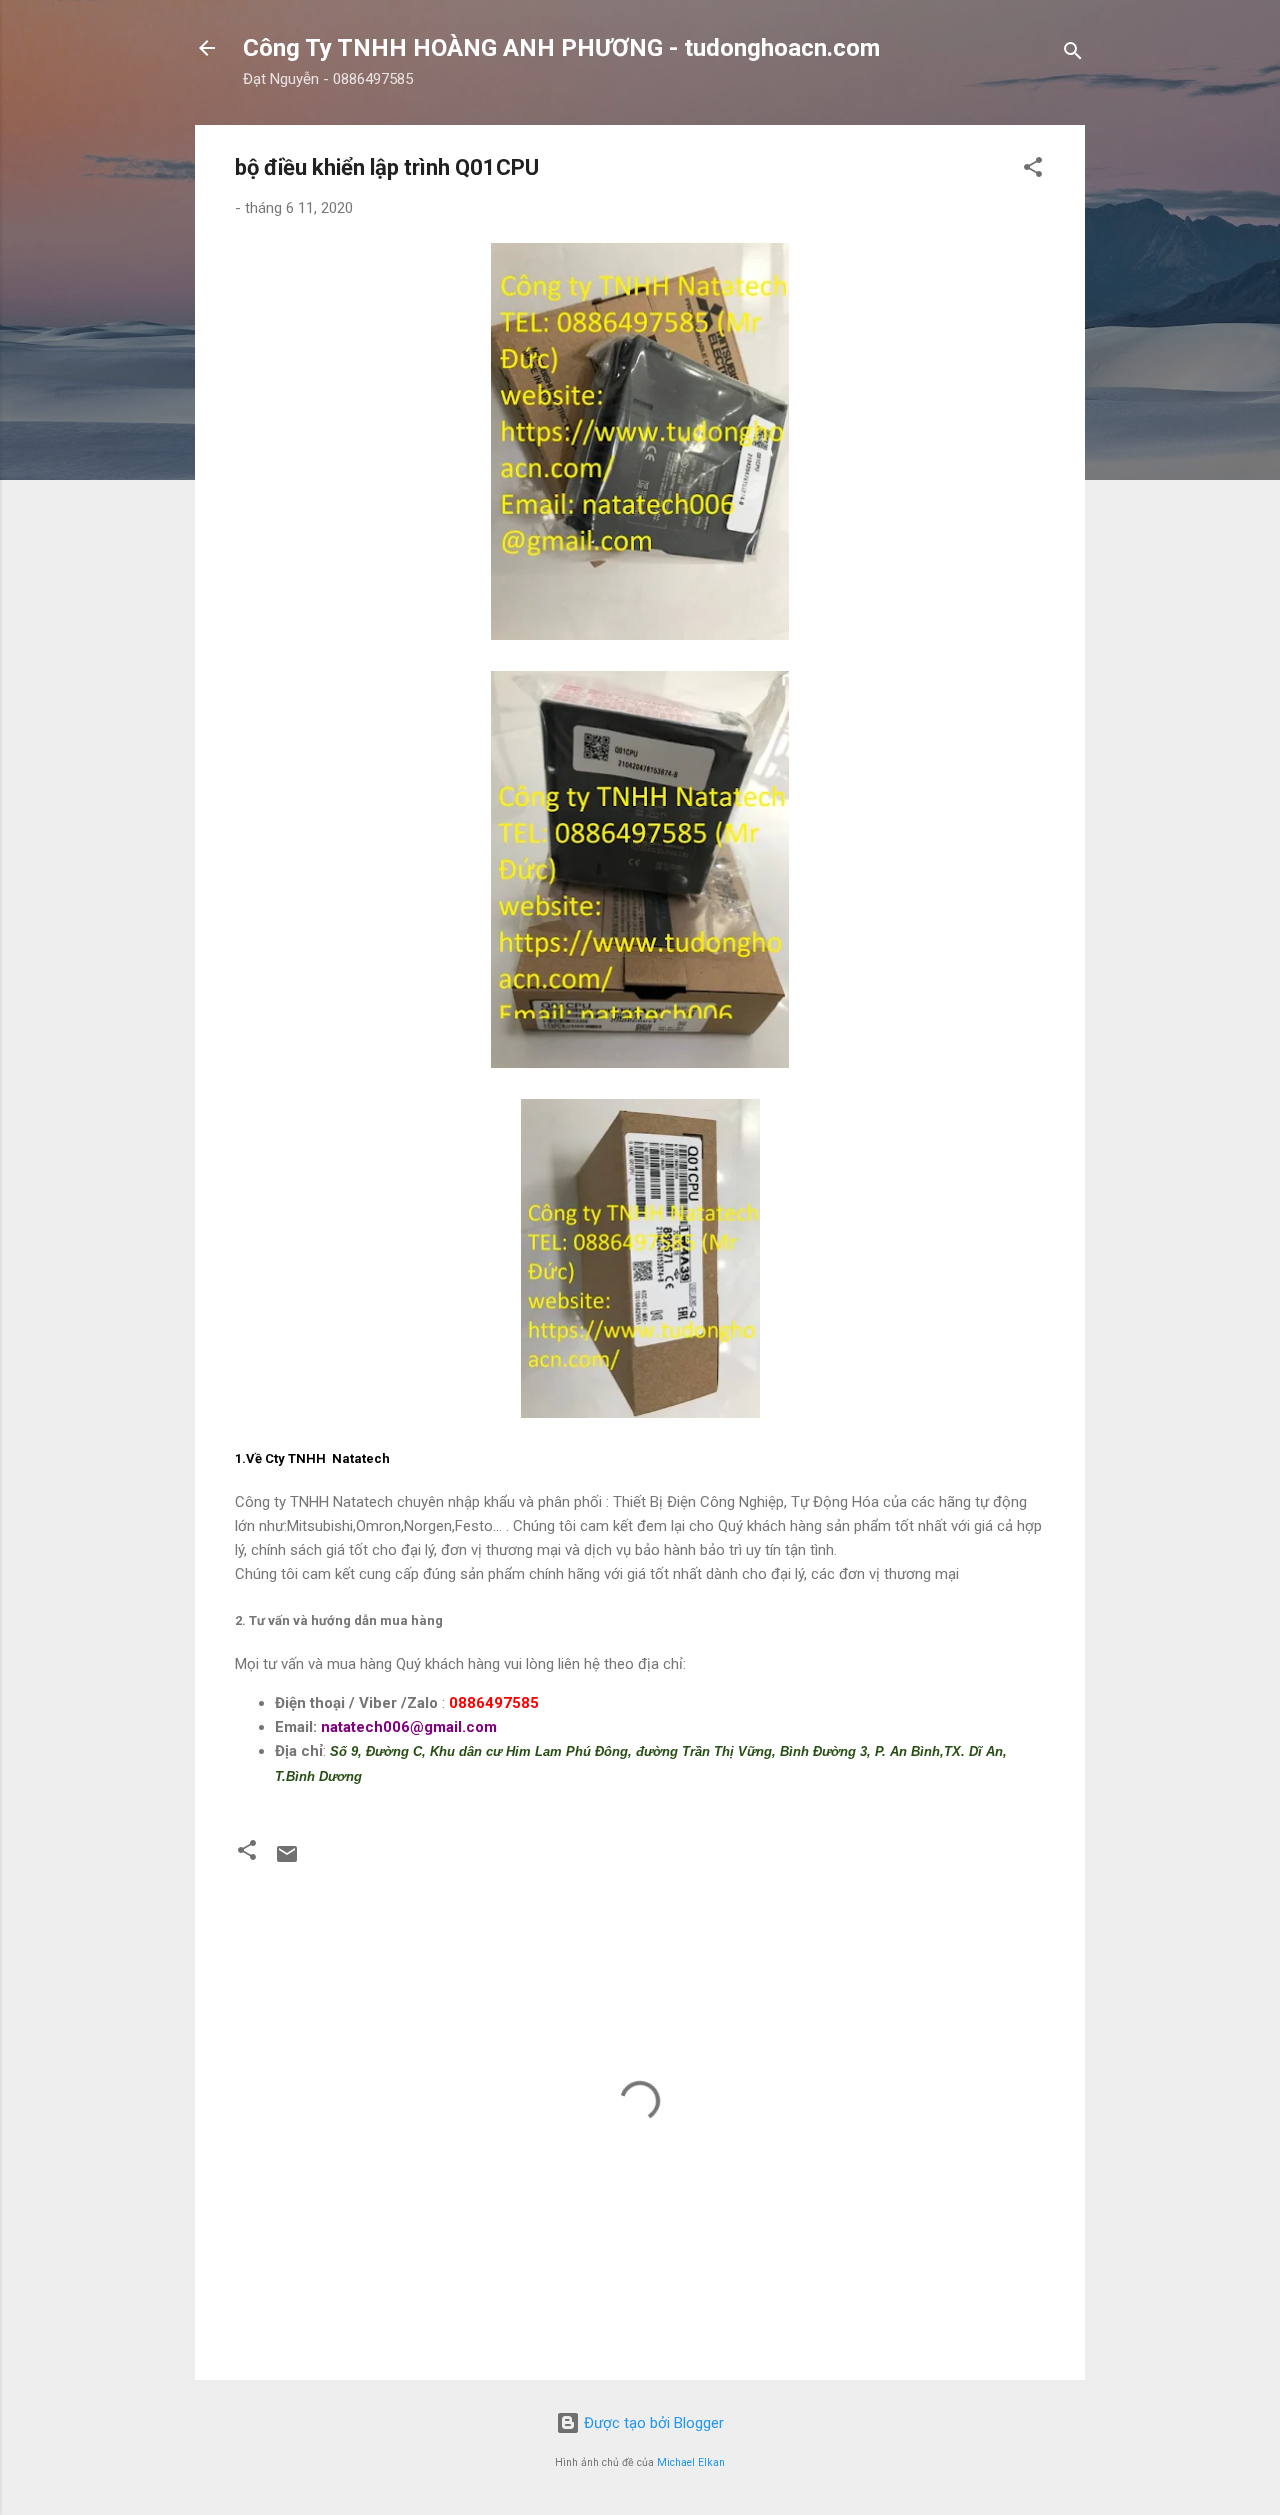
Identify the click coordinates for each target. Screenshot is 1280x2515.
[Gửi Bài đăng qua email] (287, 1861)
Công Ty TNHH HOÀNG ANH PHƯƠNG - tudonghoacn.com (561, 48)
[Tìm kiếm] (1073, 54)
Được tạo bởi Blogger (652, 2423)
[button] (1033, 170)
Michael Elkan (691, 2462)
